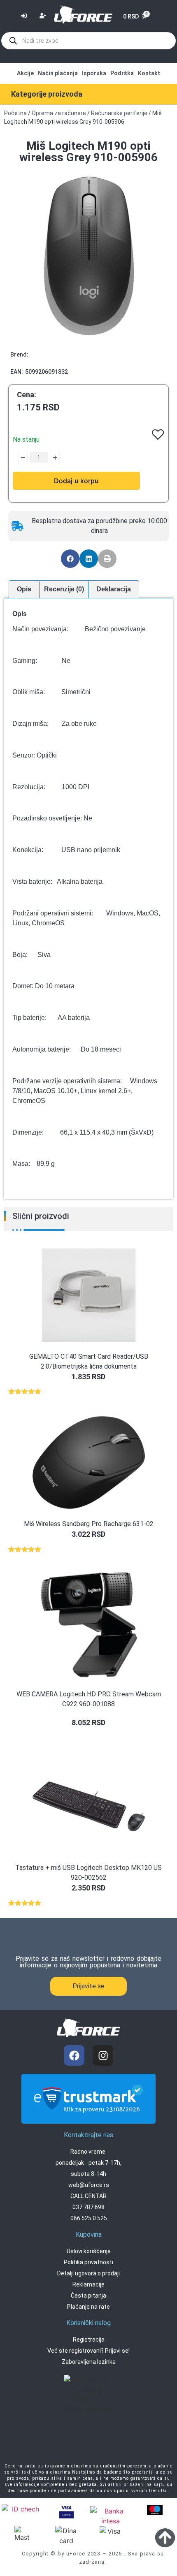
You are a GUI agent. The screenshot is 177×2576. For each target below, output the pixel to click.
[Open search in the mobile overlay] (88, 41)
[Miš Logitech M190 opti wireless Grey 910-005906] (88, 256)
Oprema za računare (59, 113)
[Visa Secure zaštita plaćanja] (66, 2511)
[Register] (44, 16)
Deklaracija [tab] (114, 589)
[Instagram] (103, 2055)
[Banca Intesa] (111, 2516)
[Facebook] (74, 2055)
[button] (70, 559)
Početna (15, 113)
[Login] (25, 17)
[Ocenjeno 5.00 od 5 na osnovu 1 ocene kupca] (88, 1391)
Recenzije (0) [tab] (64, 589)
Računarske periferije (119, 113)
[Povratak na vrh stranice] (165, 2537)
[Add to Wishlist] (16, 457)
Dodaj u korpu (76, 481)
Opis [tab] (24, 589)
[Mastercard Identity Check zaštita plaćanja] (22, 2510)
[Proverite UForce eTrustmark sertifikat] (88, 2117)
